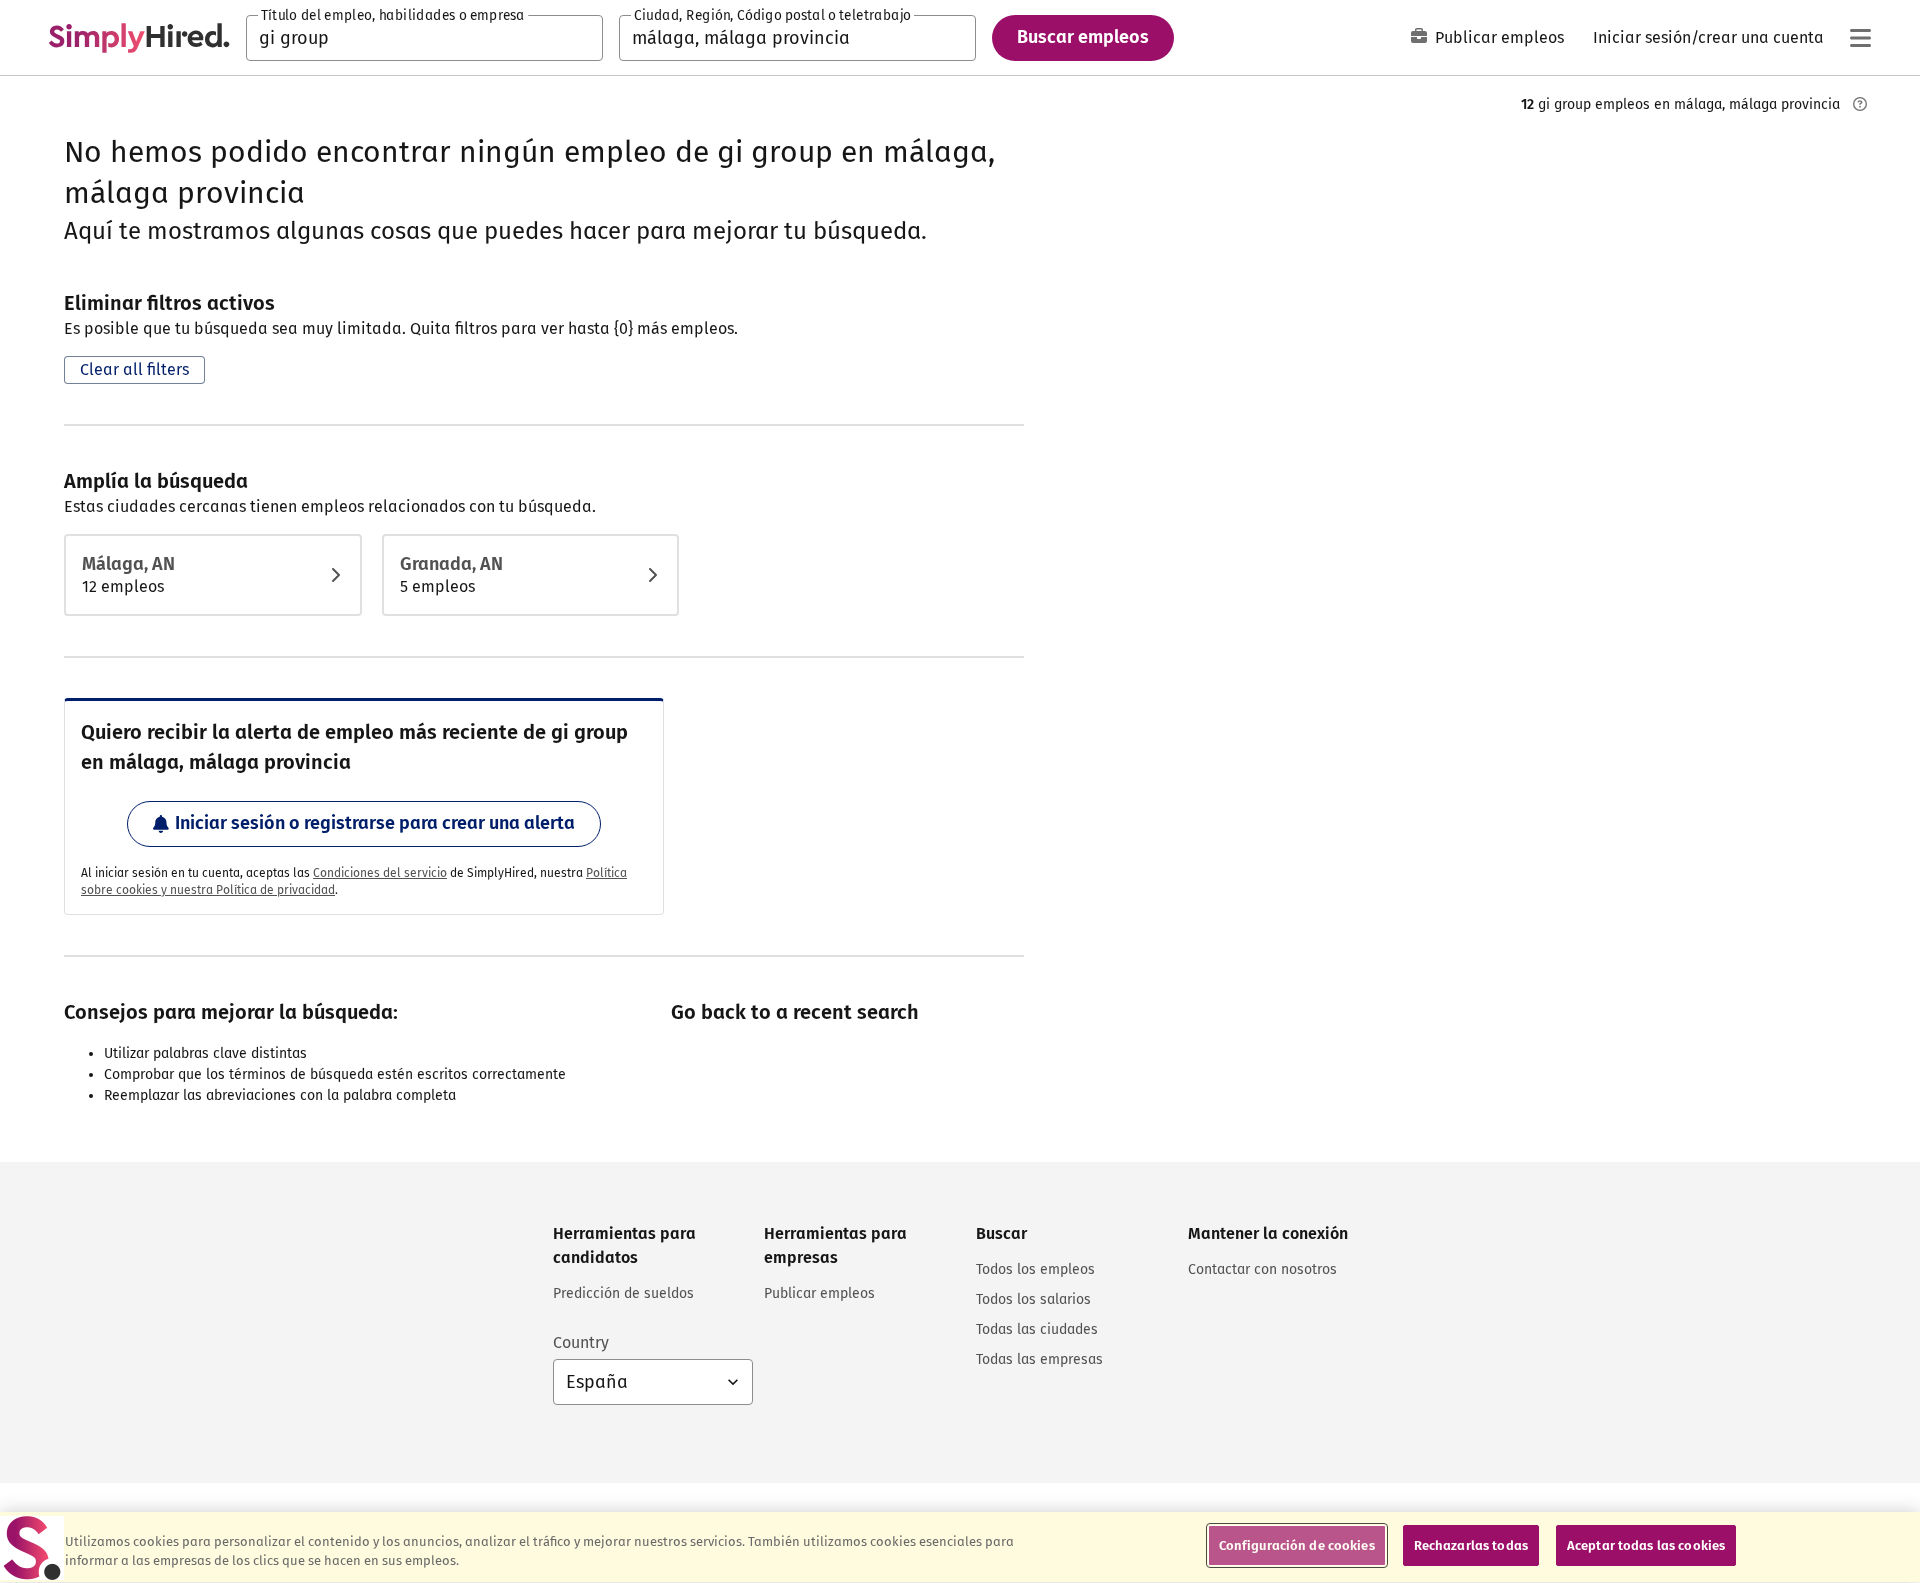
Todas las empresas (1039, 1359)
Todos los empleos (1035, 1269)
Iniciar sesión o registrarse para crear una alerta (375, 823)
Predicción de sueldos (623, 1293)
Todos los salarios (1033, 1299)
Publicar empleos (1499, 37)
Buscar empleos (1083, 37)
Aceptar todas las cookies (1646, 1545)
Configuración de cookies (1297, 1545)
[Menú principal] (1860, 38)
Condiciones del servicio (380, 873)
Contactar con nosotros (1262, 1269)
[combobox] (424, 38)
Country (581, 1342)
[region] (960, 1547)
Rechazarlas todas (1471, 1545)
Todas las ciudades (1037, 1329)
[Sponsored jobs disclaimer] (1860, 104)
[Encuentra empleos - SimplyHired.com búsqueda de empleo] (139, 38)
